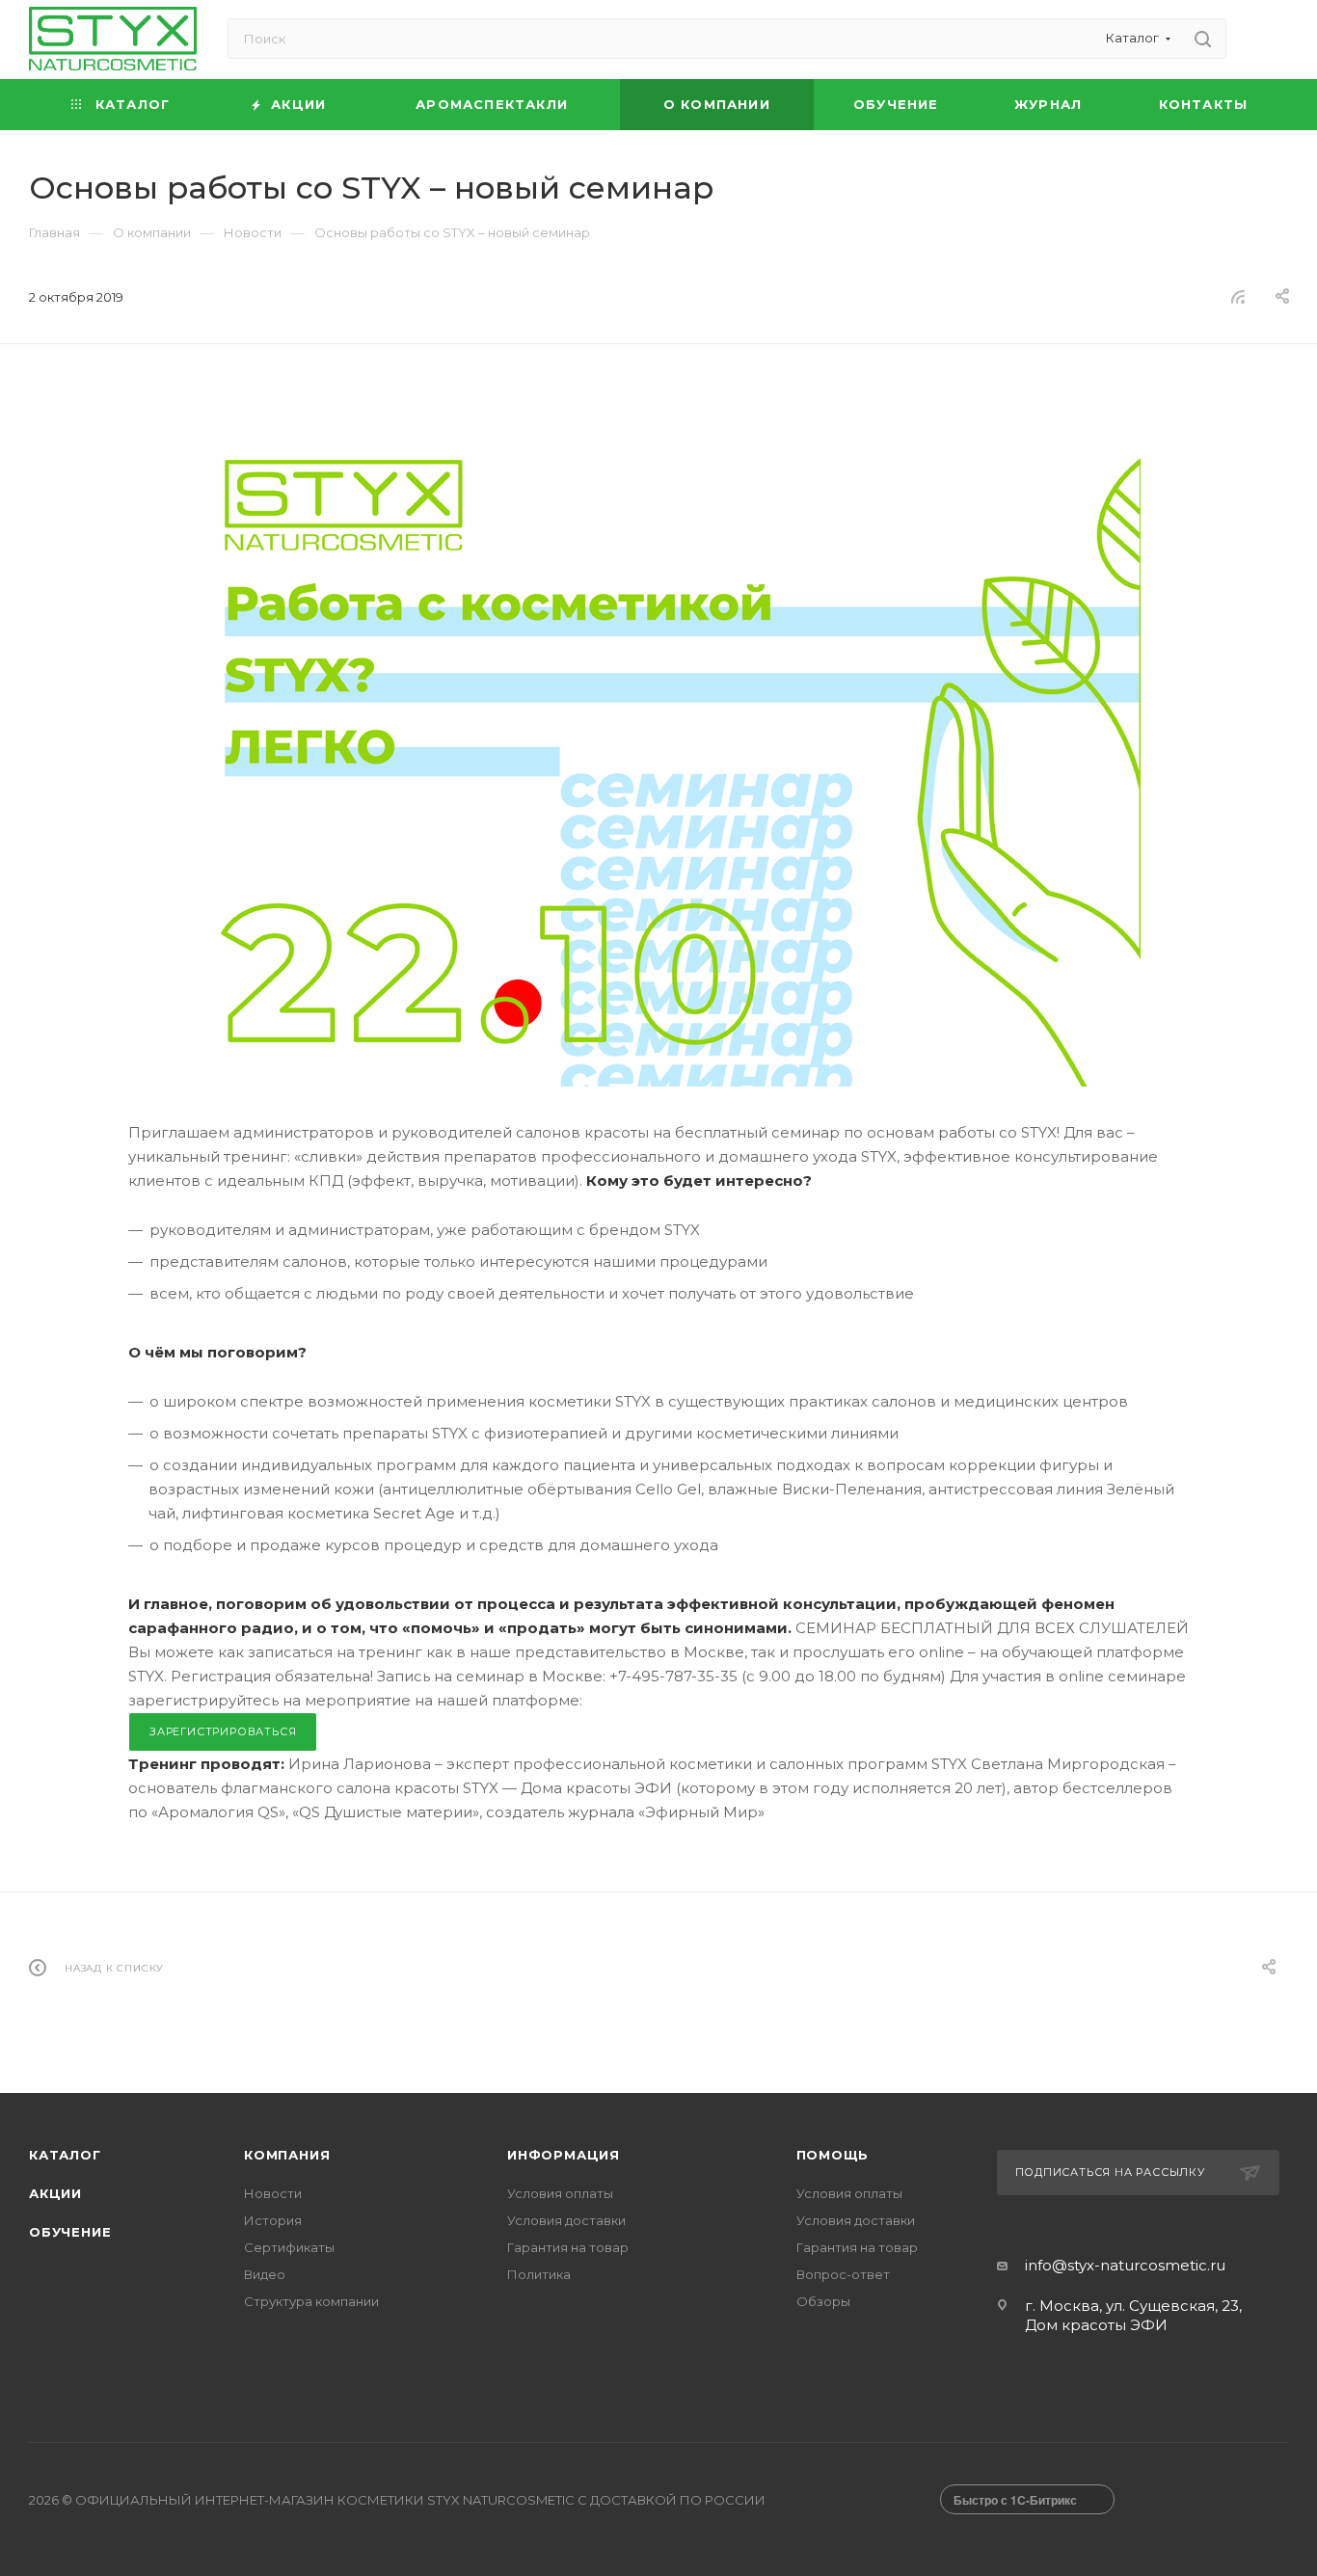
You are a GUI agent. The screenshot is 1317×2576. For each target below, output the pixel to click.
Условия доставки (566, 2220)
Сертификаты (289, 2247)
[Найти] (1203, 39)
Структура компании (311, 2301)
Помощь (833, 2155)
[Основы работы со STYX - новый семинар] (658, 749)
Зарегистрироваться (223, 1731)
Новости (273, 2193)
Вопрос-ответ (843, 2274)
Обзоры (823, 2301)
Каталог (65, 2155)
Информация (564, 2155)
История (273, 2220)
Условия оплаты (560, 2193)
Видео (265, 2274)
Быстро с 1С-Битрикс (1015, 2500)
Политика (539, 2274)
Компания (287, 2155)
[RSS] (1238, 296)
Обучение (70, 2232)
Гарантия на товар (568, 2247)
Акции (55, 2193)
